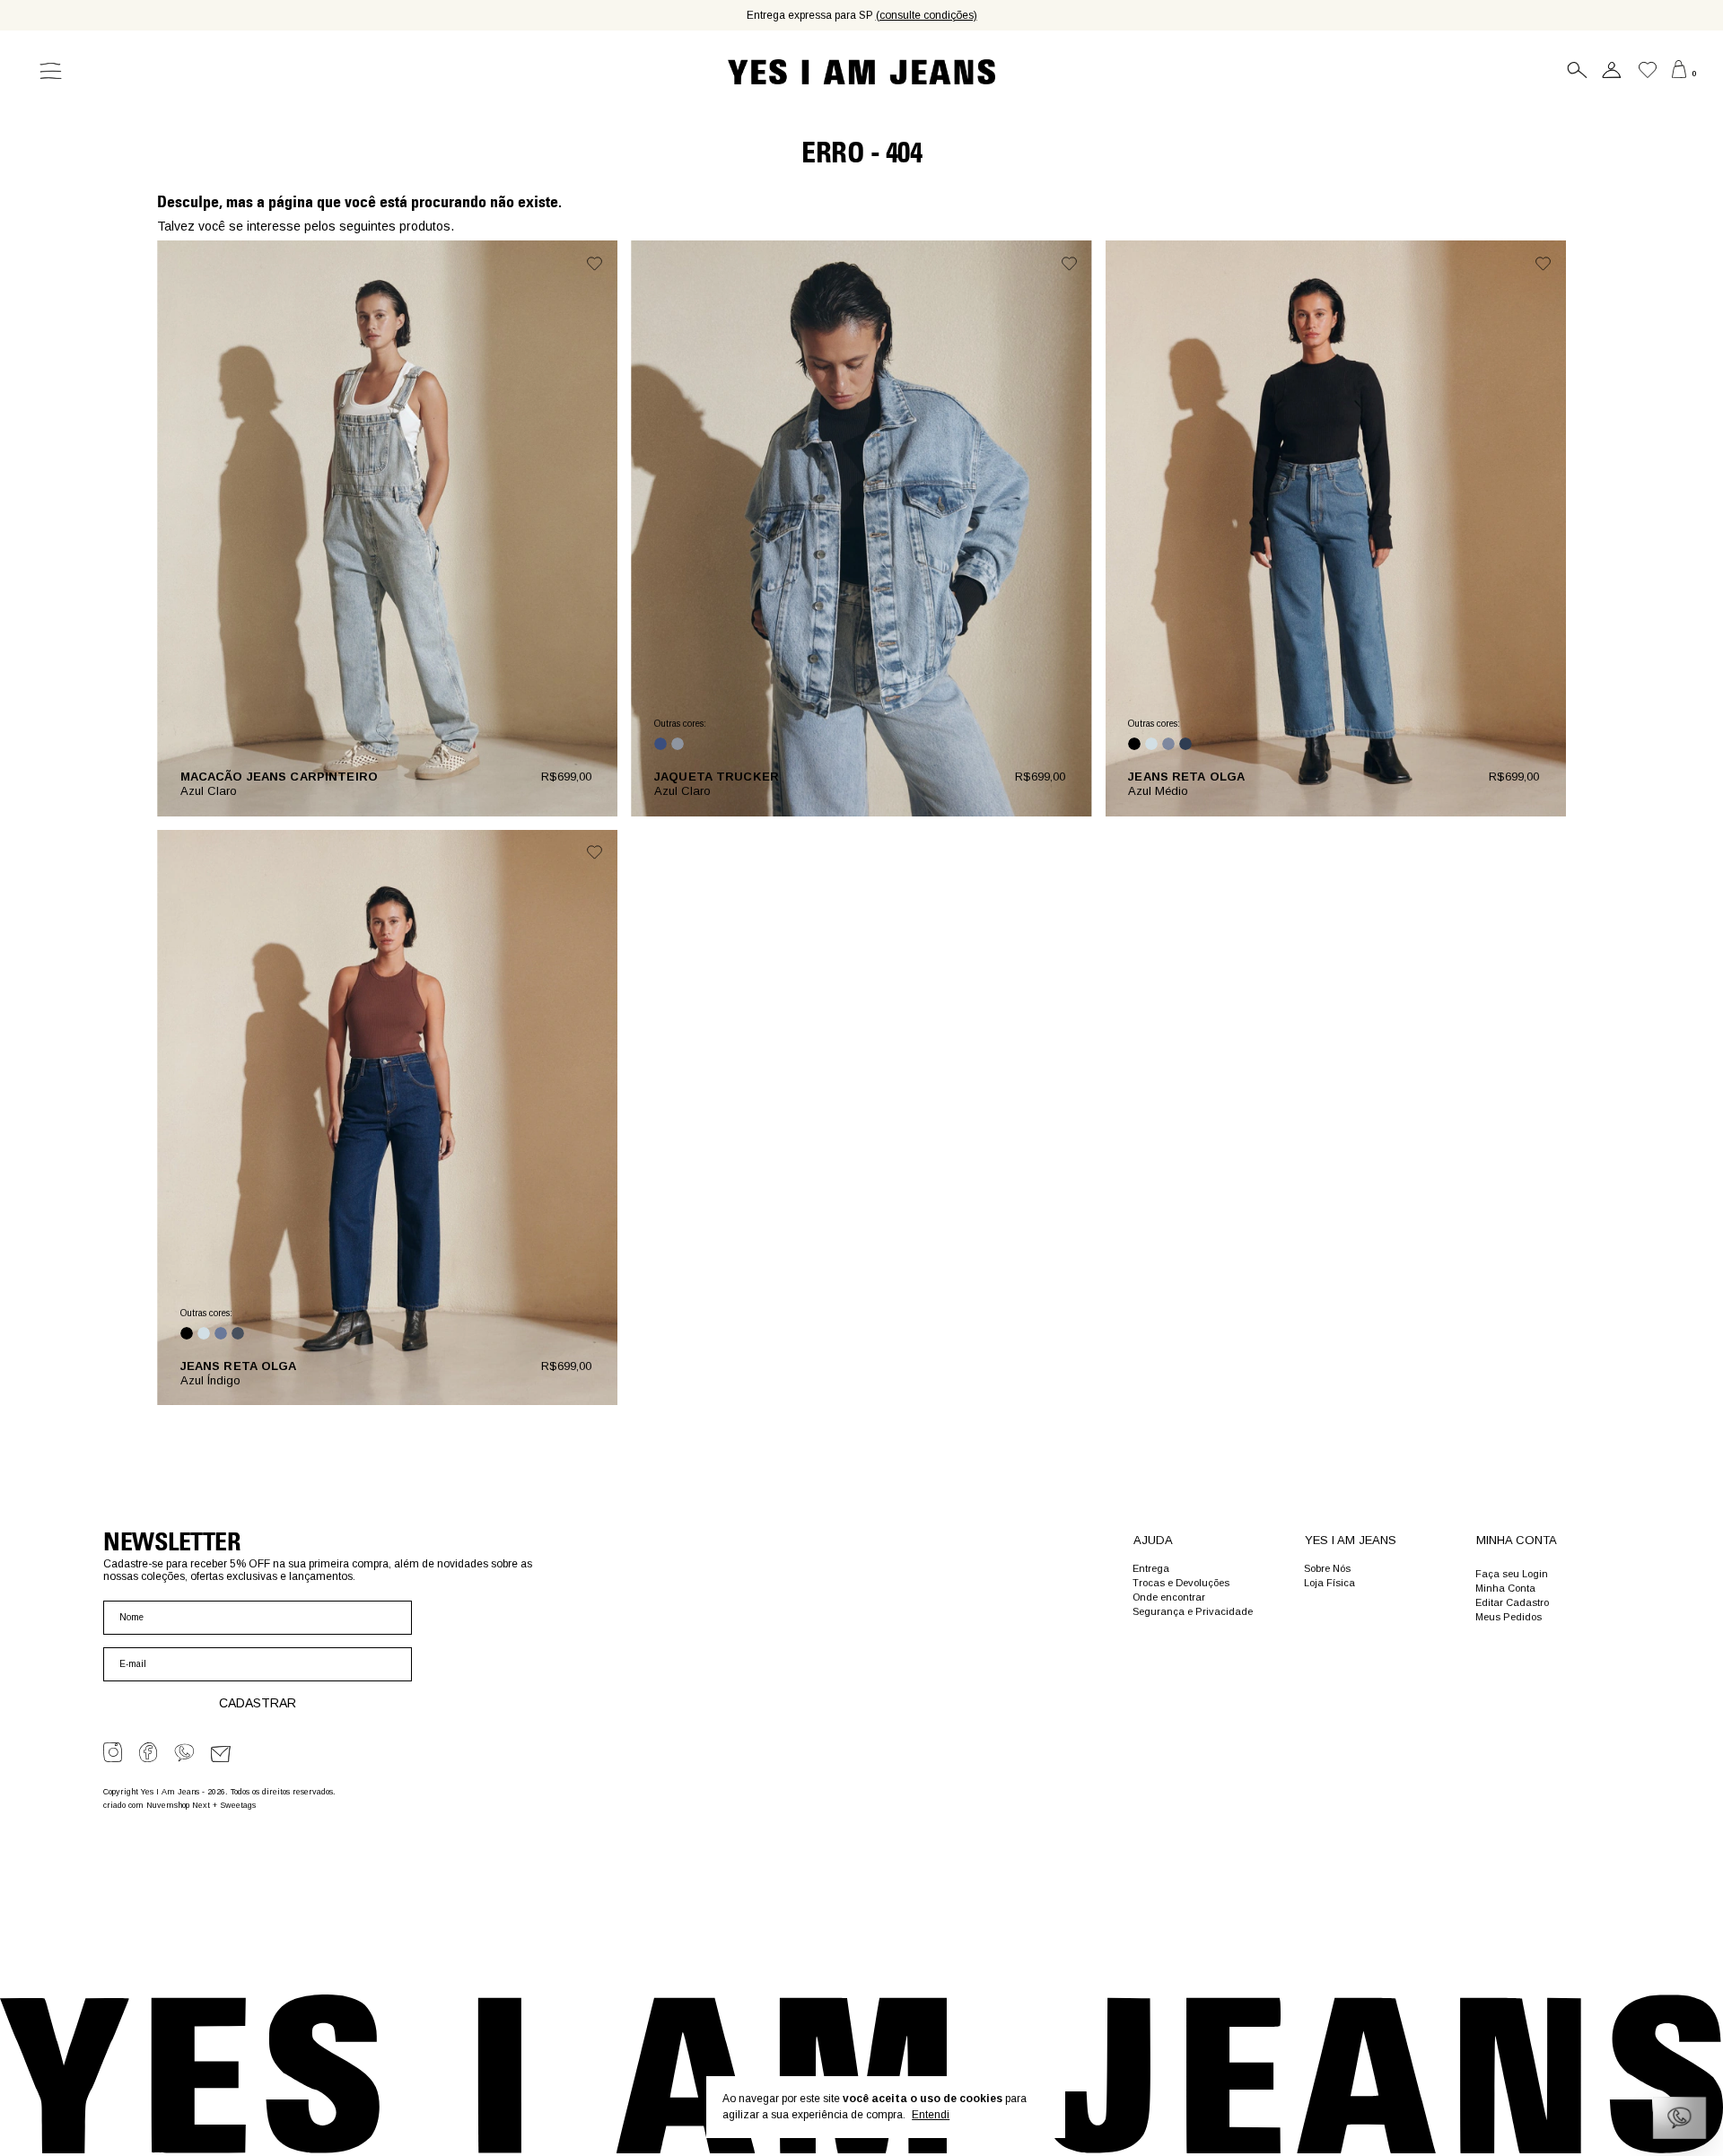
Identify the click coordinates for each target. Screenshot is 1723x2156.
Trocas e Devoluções (1181, 1583)
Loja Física (1329, 1583)
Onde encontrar (1169, 1597)
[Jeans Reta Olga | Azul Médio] (1168, 744)
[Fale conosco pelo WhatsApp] (1679, 2118)
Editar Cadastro (1512, 1602)
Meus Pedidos (1509, 1617)
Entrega (1151, 1568)
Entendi (931, 2115)
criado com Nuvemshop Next (157, 1805)
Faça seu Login (1512, 1574)
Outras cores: (680, 724)
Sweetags (238, 1805)
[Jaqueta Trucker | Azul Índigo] (660, 744)
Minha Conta (1505, 1588)
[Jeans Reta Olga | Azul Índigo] (1185, 744)
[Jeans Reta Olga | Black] (1134, 744)
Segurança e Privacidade (1193, 1611)
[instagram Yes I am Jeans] (113, 1752)
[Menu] (44, 72)
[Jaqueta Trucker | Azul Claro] (678, 744)
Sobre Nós (1327, 1568)
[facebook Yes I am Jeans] (148, 1752)
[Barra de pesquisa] (1574, 74)
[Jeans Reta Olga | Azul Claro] (1151, 744)
